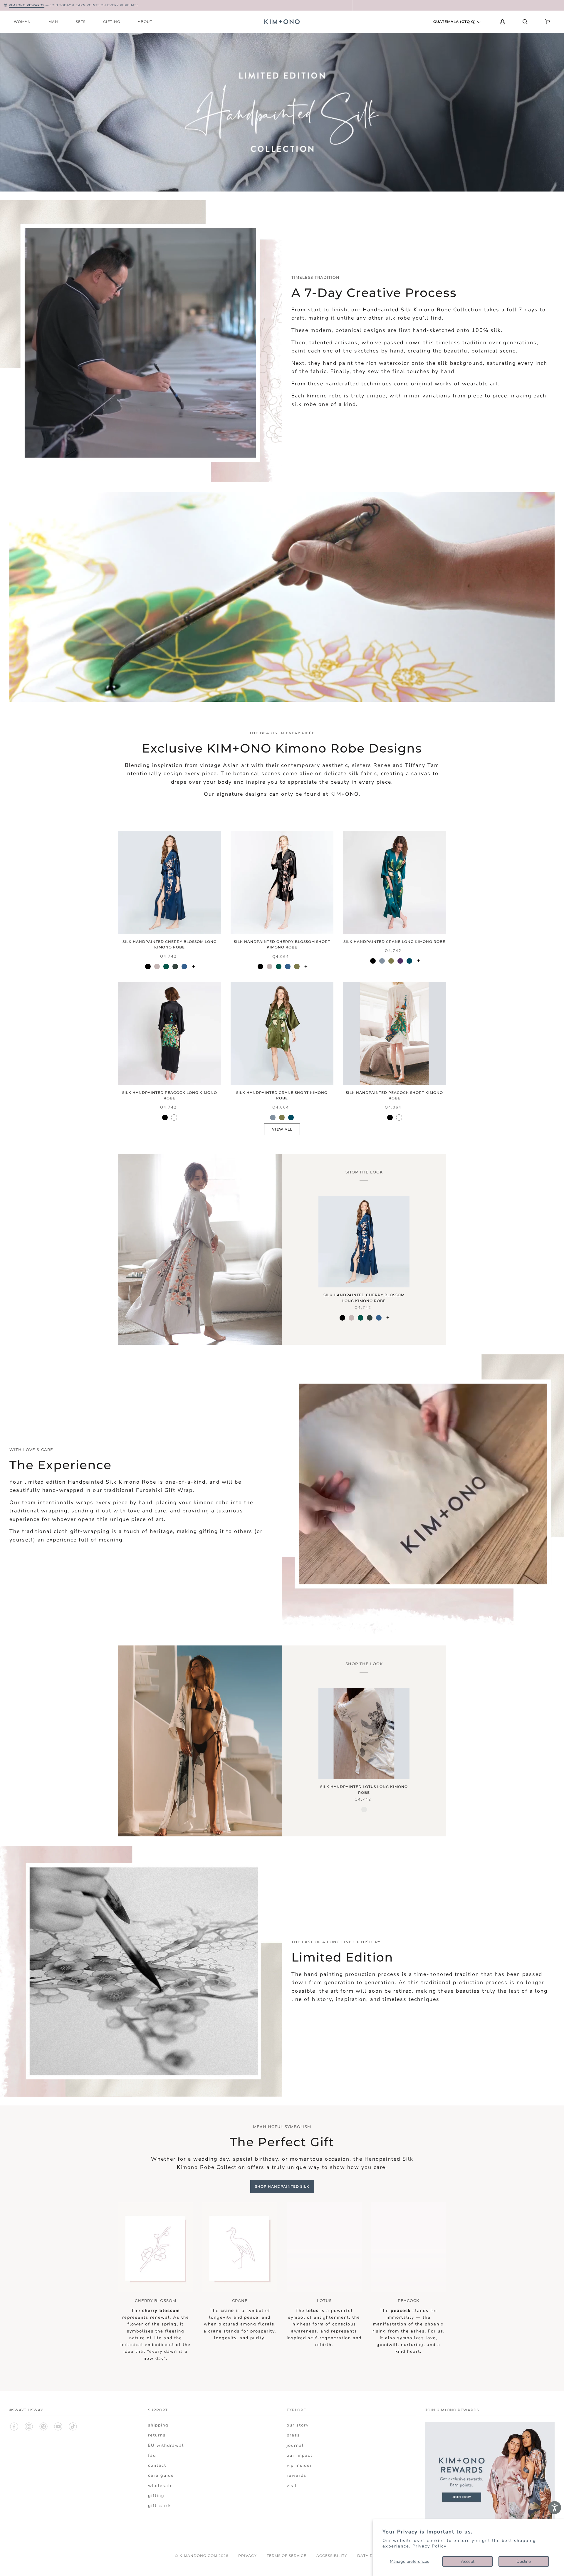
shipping (158, 2425)
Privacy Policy (429, 2546)
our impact (300, 2455)
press (293, 2435)
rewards (297, 2475)
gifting (156, 2496)
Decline (524, 2561)
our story (298, 2425)
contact (157, 2465)
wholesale (161, 2486)
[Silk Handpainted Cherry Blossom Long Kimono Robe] (170, 883)
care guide (161, 2475)
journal (295, 2445)
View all (282, 1129)
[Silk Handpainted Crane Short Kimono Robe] (282, 1033)
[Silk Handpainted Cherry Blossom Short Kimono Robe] (282, 883)
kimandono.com (198, 2556)
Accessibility (332, 2556)
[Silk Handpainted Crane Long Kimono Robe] (394, 883)
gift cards (160, 2506)
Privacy (247, 2556)
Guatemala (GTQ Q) (455, 22)
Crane (240, 2300)
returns (157, 2435)
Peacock (408, 2300)
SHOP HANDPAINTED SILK (282, 2186)
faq (152, 2455)
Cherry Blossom (156, 2300)
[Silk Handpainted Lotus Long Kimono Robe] (364, 1734)
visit (292, 2486)
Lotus (324, 2300)
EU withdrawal (166, 2445)
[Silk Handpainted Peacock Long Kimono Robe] (170, 1033)
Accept (468, 2561)
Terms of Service (287, 2556)
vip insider (299, 2465)
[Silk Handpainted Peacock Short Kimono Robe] (394, 1033)
